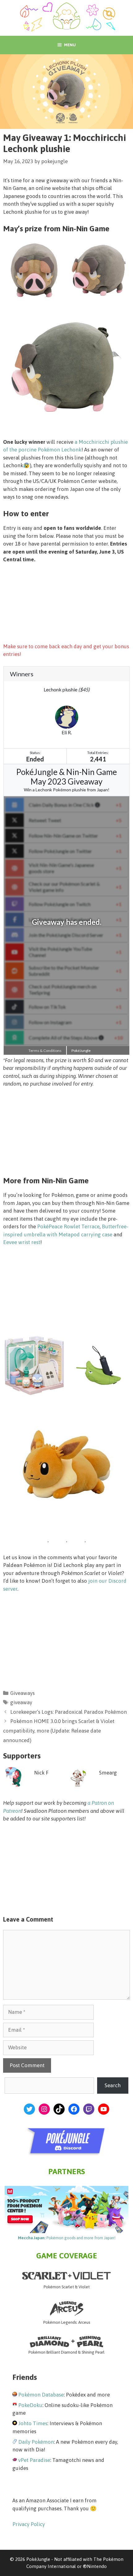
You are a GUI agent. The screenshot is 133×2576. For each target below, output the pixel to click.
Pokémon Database (41, 2395)
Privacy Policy (29, 2524)
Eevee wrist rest (22, 1242)
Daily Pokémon (36, 2442)
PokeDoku (30, 2405)
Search (113, 2085)
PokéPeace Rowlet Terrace (68, 1226)
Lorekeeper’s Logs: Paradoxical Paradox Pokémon (69, 1712)
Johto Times (33, 2423)
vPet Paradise (34, 2460)
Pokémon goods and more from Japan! (67, 2238)
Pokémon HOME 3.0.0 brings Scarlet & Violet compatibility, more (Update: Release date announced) (59, 1731)
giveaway (21, 1702)
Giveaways (22, 1693)
